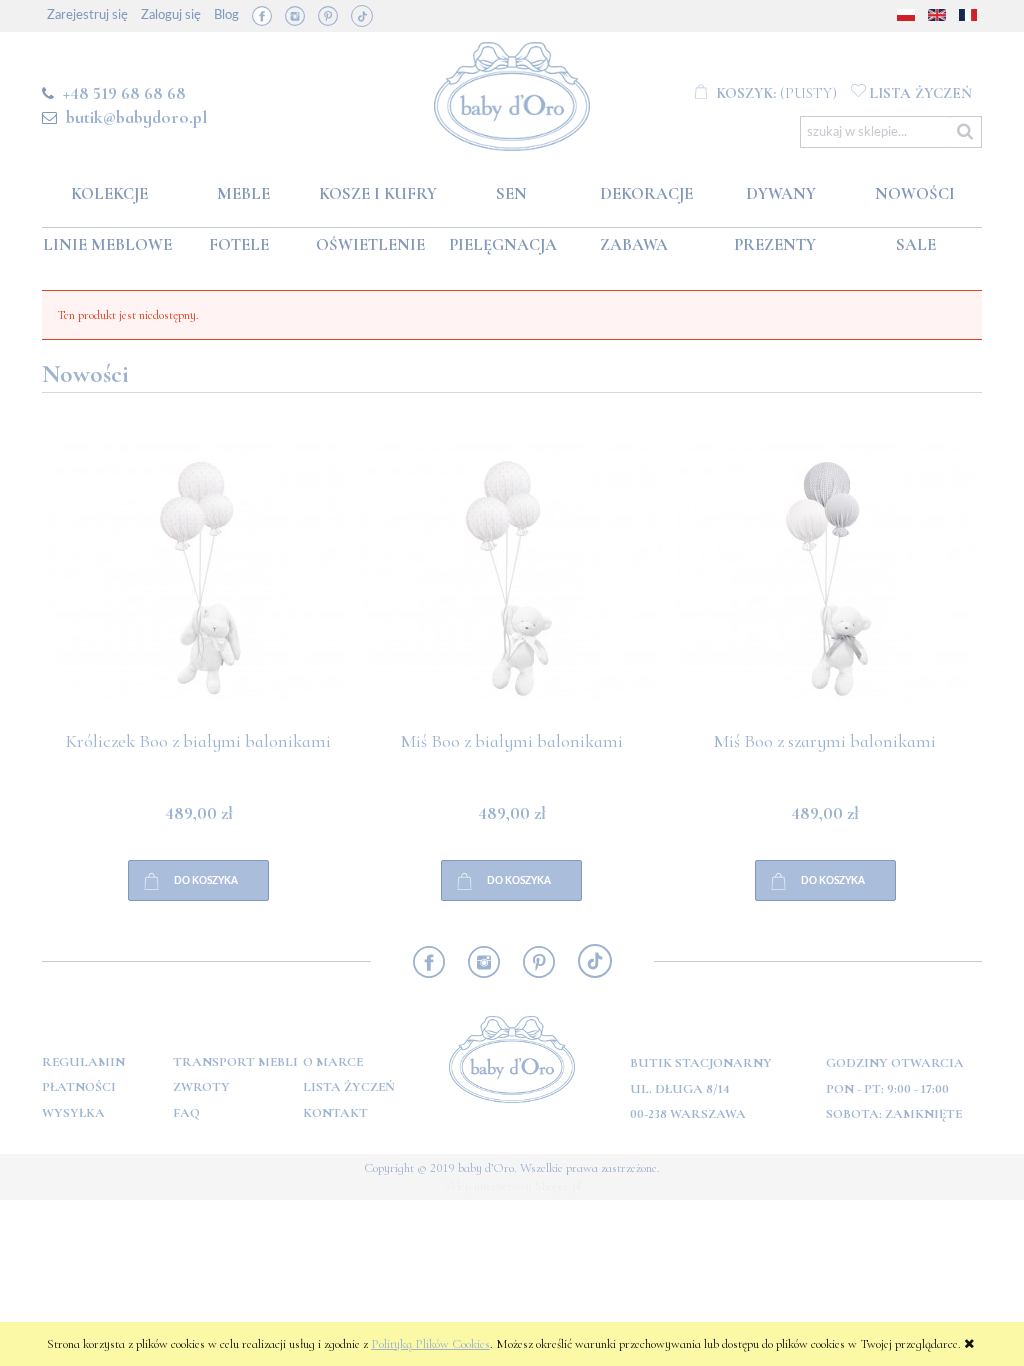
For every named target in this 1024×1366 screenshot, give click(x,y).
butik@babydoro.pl (136, 117)
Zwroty (201, 1087)
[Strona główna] (512, 92)
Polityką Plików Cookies (430, 1344)
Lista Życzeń (349, 1087)
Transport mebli (235, 1062)
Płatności (79, 1087)
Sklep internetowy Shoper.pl (512, 1186)
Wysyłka (73, 1113)
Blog (226, 15)
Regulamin (83, 1062)
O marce (333, 1062)
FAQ (186, 1113)
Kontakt (335, 1113)
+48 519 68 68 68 (124, 93)
